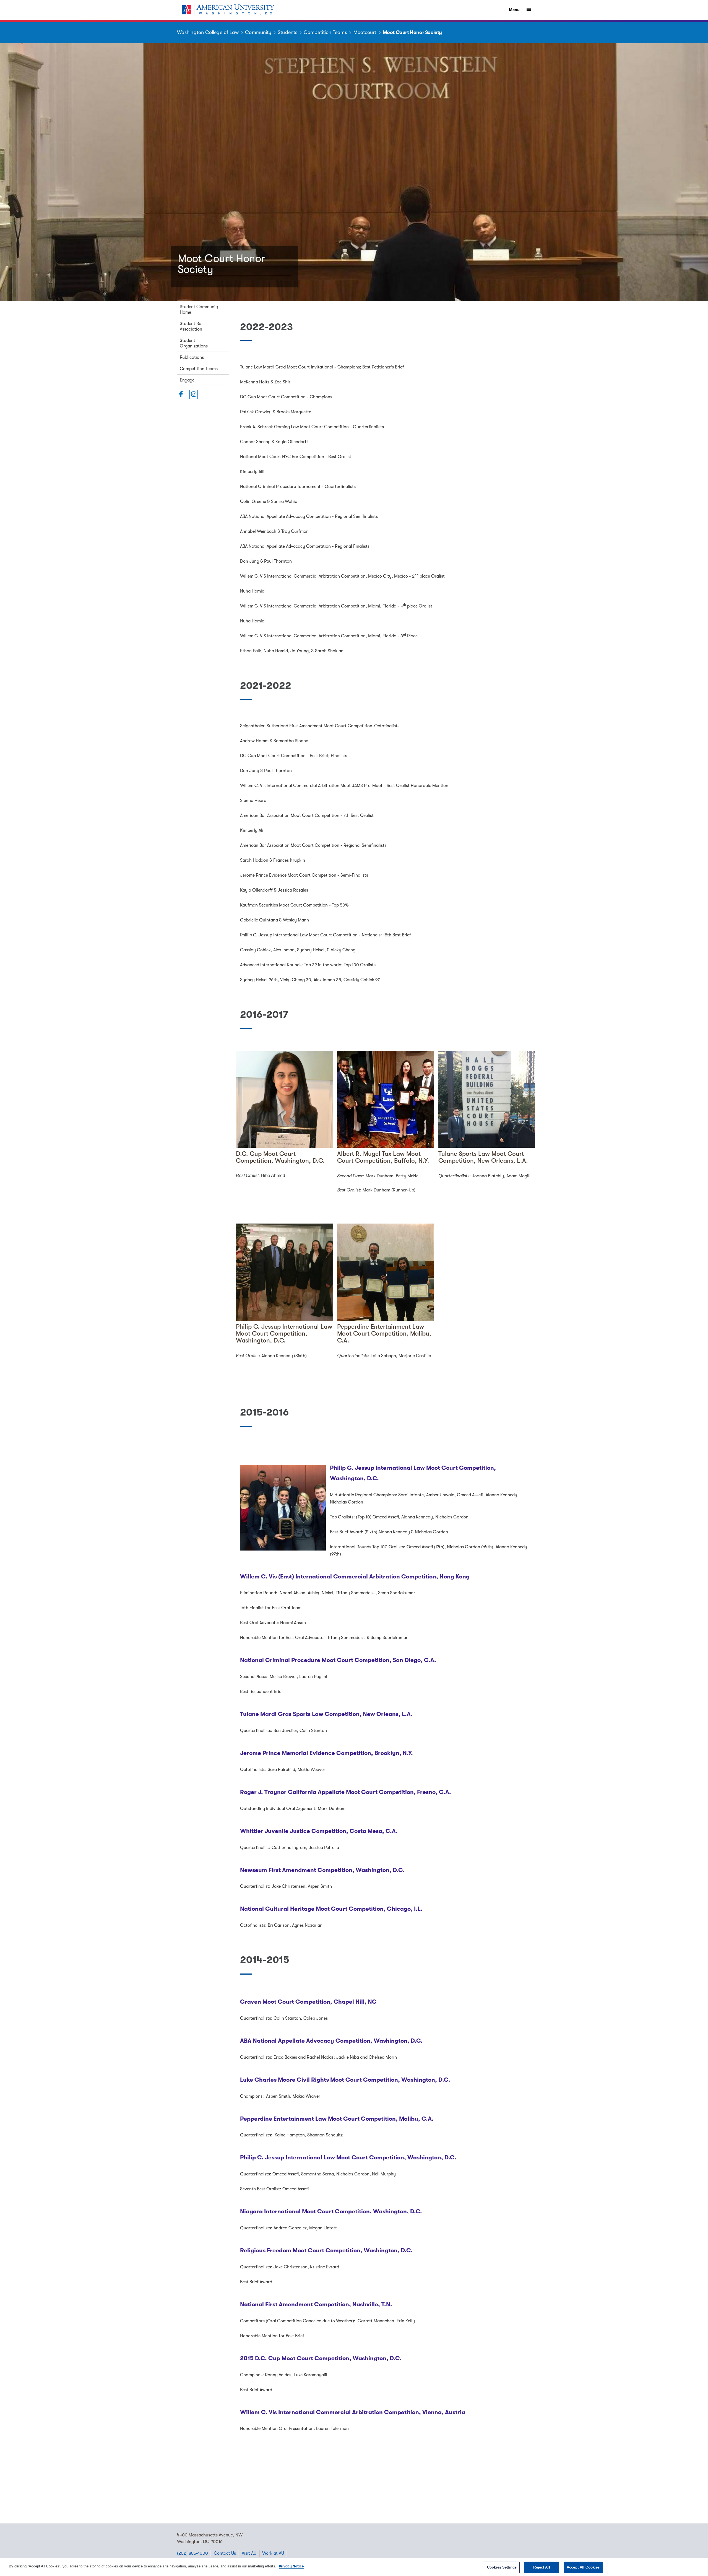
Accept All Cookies (583, 2567)
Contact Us (225, 2553)
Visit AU (249, 2553)
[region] (354, 2567)
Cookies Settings (502, 2567)
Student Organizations (194, 343)
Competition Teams (199, 369)
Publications (192, 357)
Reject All (542, 2567)
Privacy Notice (291, 2566)
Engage (187, 380)
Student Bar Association (191, 326)
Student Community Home (200, 310)
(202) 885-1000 (192, 2553)
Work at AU (273, 2553)
